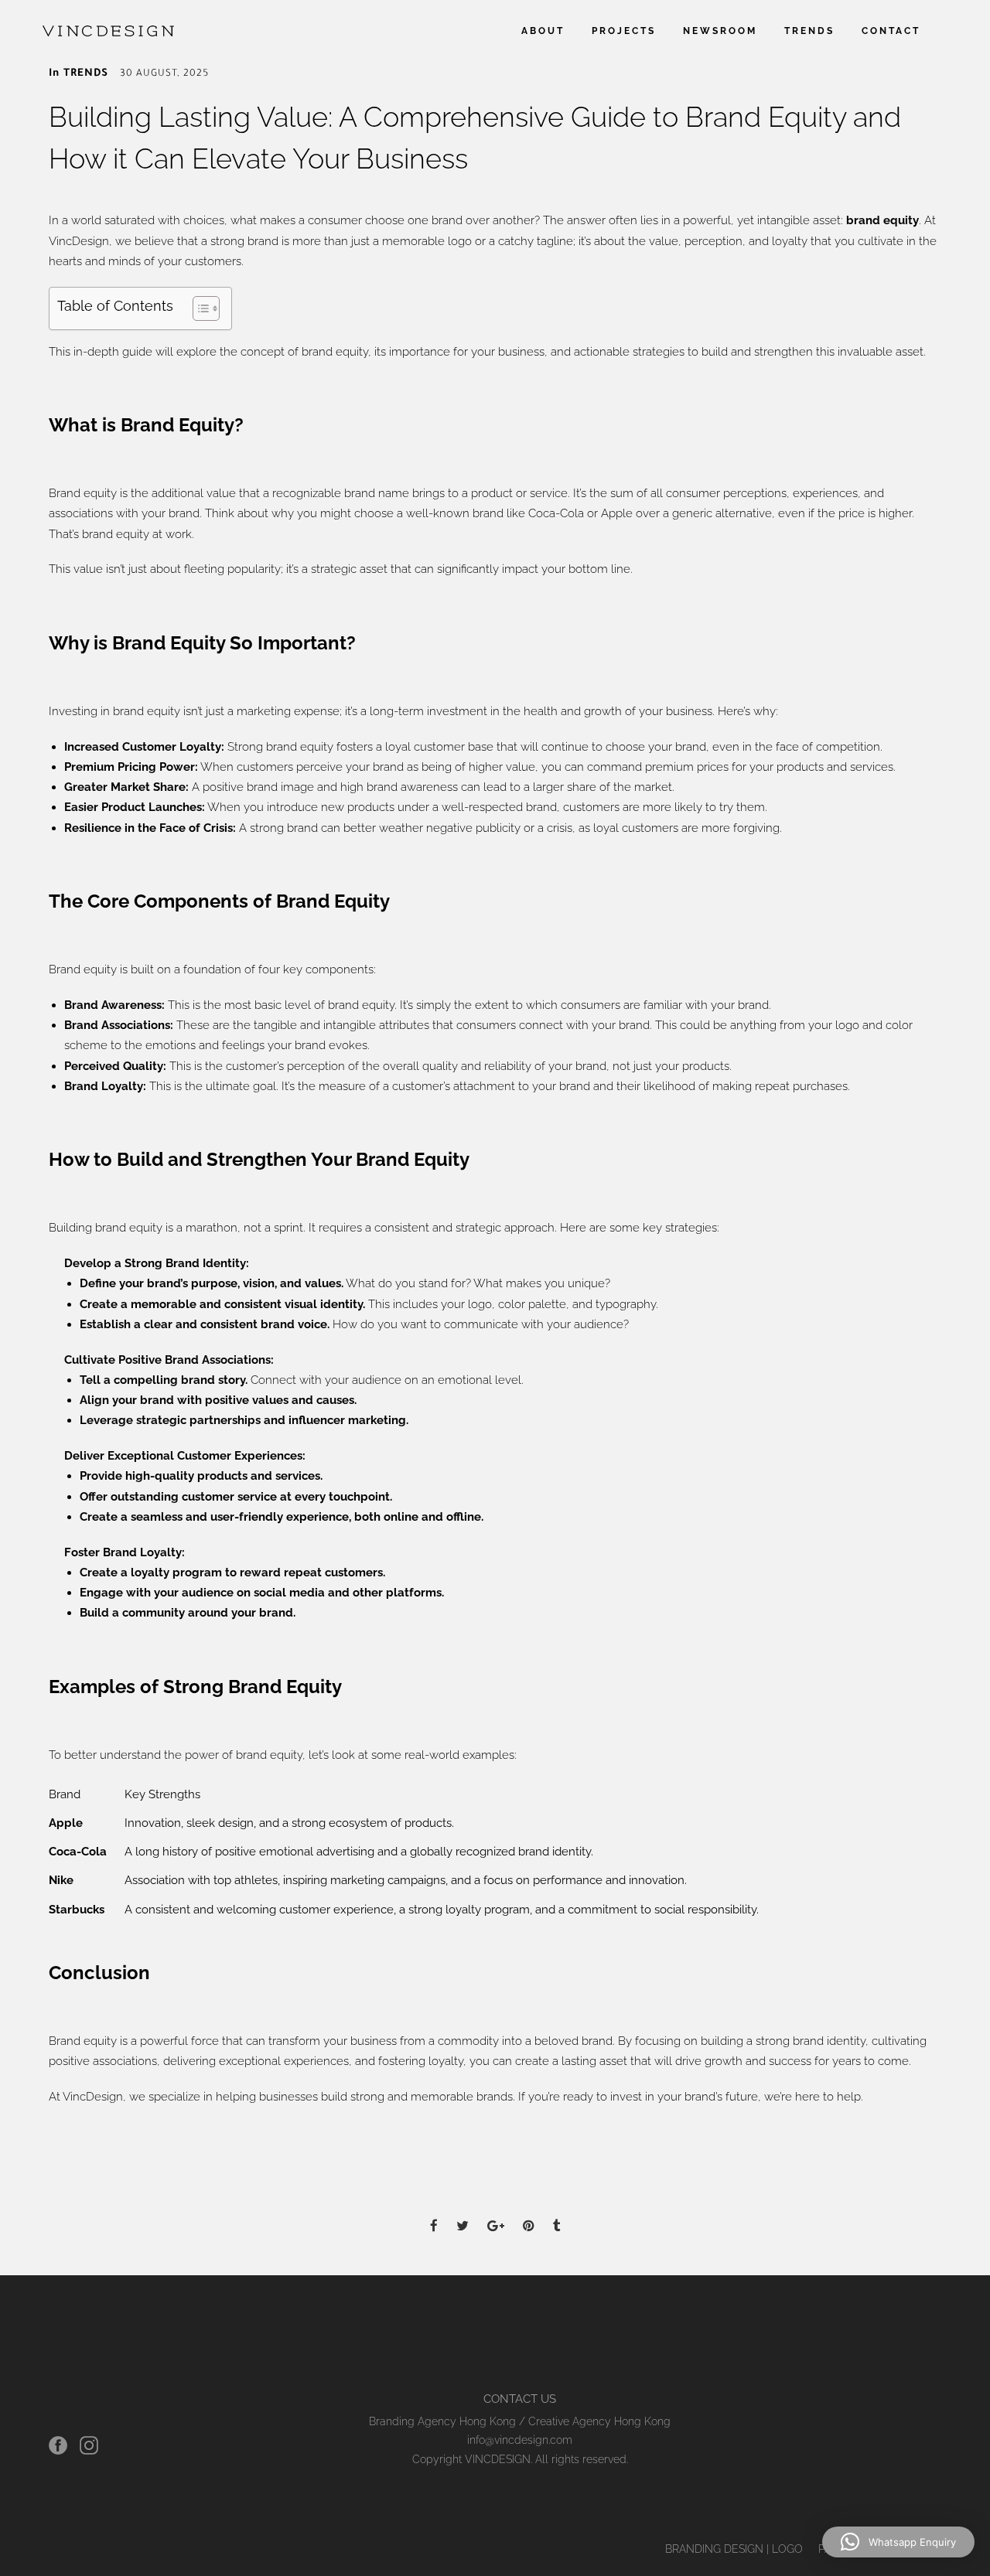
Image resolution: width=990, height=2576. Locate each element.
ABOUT (543, 31)
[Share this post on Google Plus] (496, 2212)
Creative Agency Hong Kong (599, 2421)
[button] (898, 2542)
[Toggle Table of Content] (198, 308)
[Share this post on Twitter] (463, 2212)
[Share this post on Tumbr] (557, 2212)
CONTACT (891, 31)
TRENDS (809, 31)
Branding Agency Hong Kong (442, 2421)
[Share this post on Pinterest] (529, 2212)
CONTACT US (520, 2399)
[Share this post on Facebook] (434, 2212)
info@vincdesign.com (520, 2440)
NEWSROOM (720, 31)
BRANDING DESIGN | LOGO (734, 2549)
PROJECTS (624, 31)
